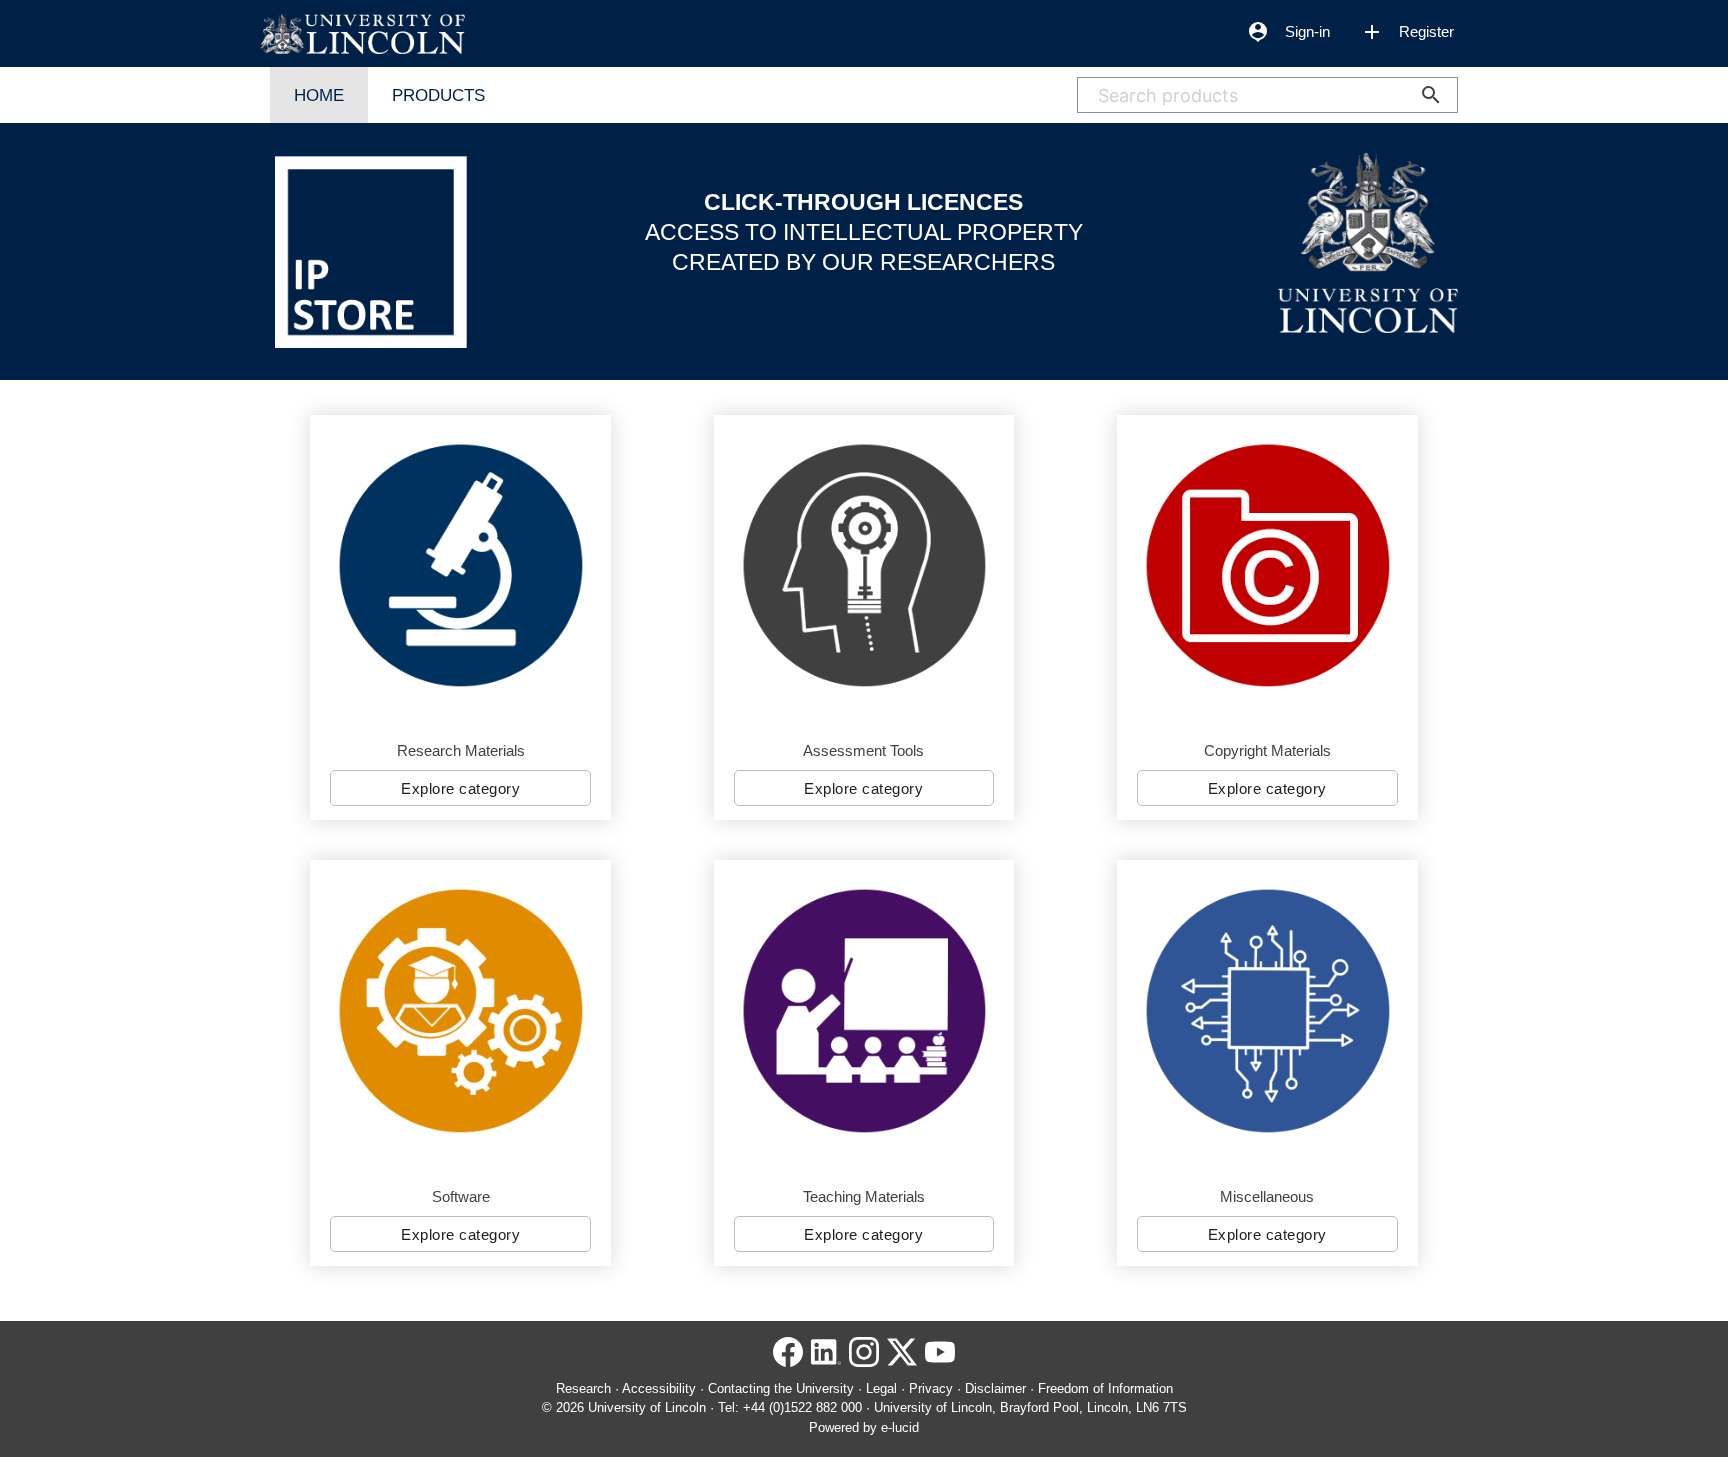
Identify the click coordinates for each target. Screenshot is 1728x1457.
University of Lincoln (647, 1407)
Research (583, 1388)
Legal (881, 1388)
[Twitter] (902, 1358)
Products (438, 95)
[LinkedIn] (826, 1358)
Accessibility (659, 1388)
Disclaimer (995, 1388)
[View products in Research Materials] (460, 565)
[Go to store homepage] (362, 34)
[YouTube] (940, 1358)
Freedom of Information (1105, 1388)
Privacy (931, 1388)
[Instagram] (864, 1358)
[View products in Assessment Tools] (864, 565)
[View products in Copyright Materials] (1267, 565)
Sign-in (1288, 32)
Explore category (460, 788)
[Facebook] (788, 1358)
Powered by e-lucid (864, 1427)
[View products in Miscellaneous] (1267, 1010)
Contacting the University (781, 1388)
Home (319, 95)
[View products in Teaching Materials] (864, 1010)
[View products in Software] (460, 1010)
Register (1407, 32)
